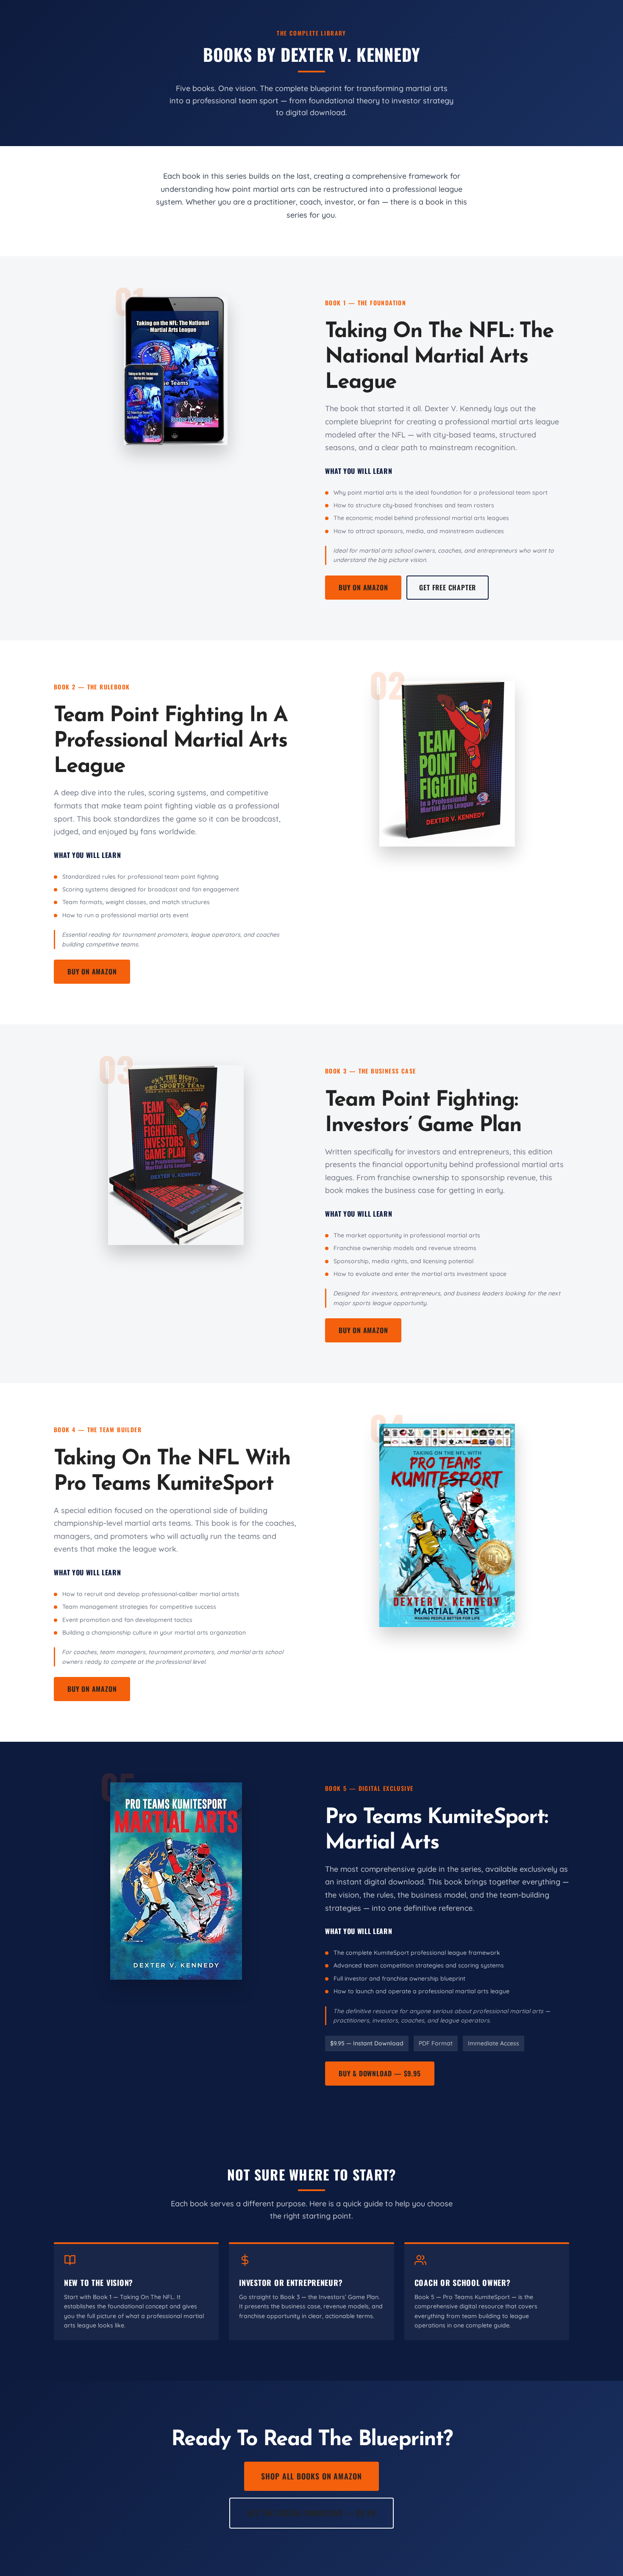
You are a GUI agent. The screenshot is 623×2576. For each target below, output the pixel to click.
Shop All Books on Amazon (311, 2476)
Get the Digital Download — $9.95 (311, 2513)
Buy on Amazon (363, 587)
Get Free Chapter (448, 587)
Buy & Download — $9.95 (380, 2073)
